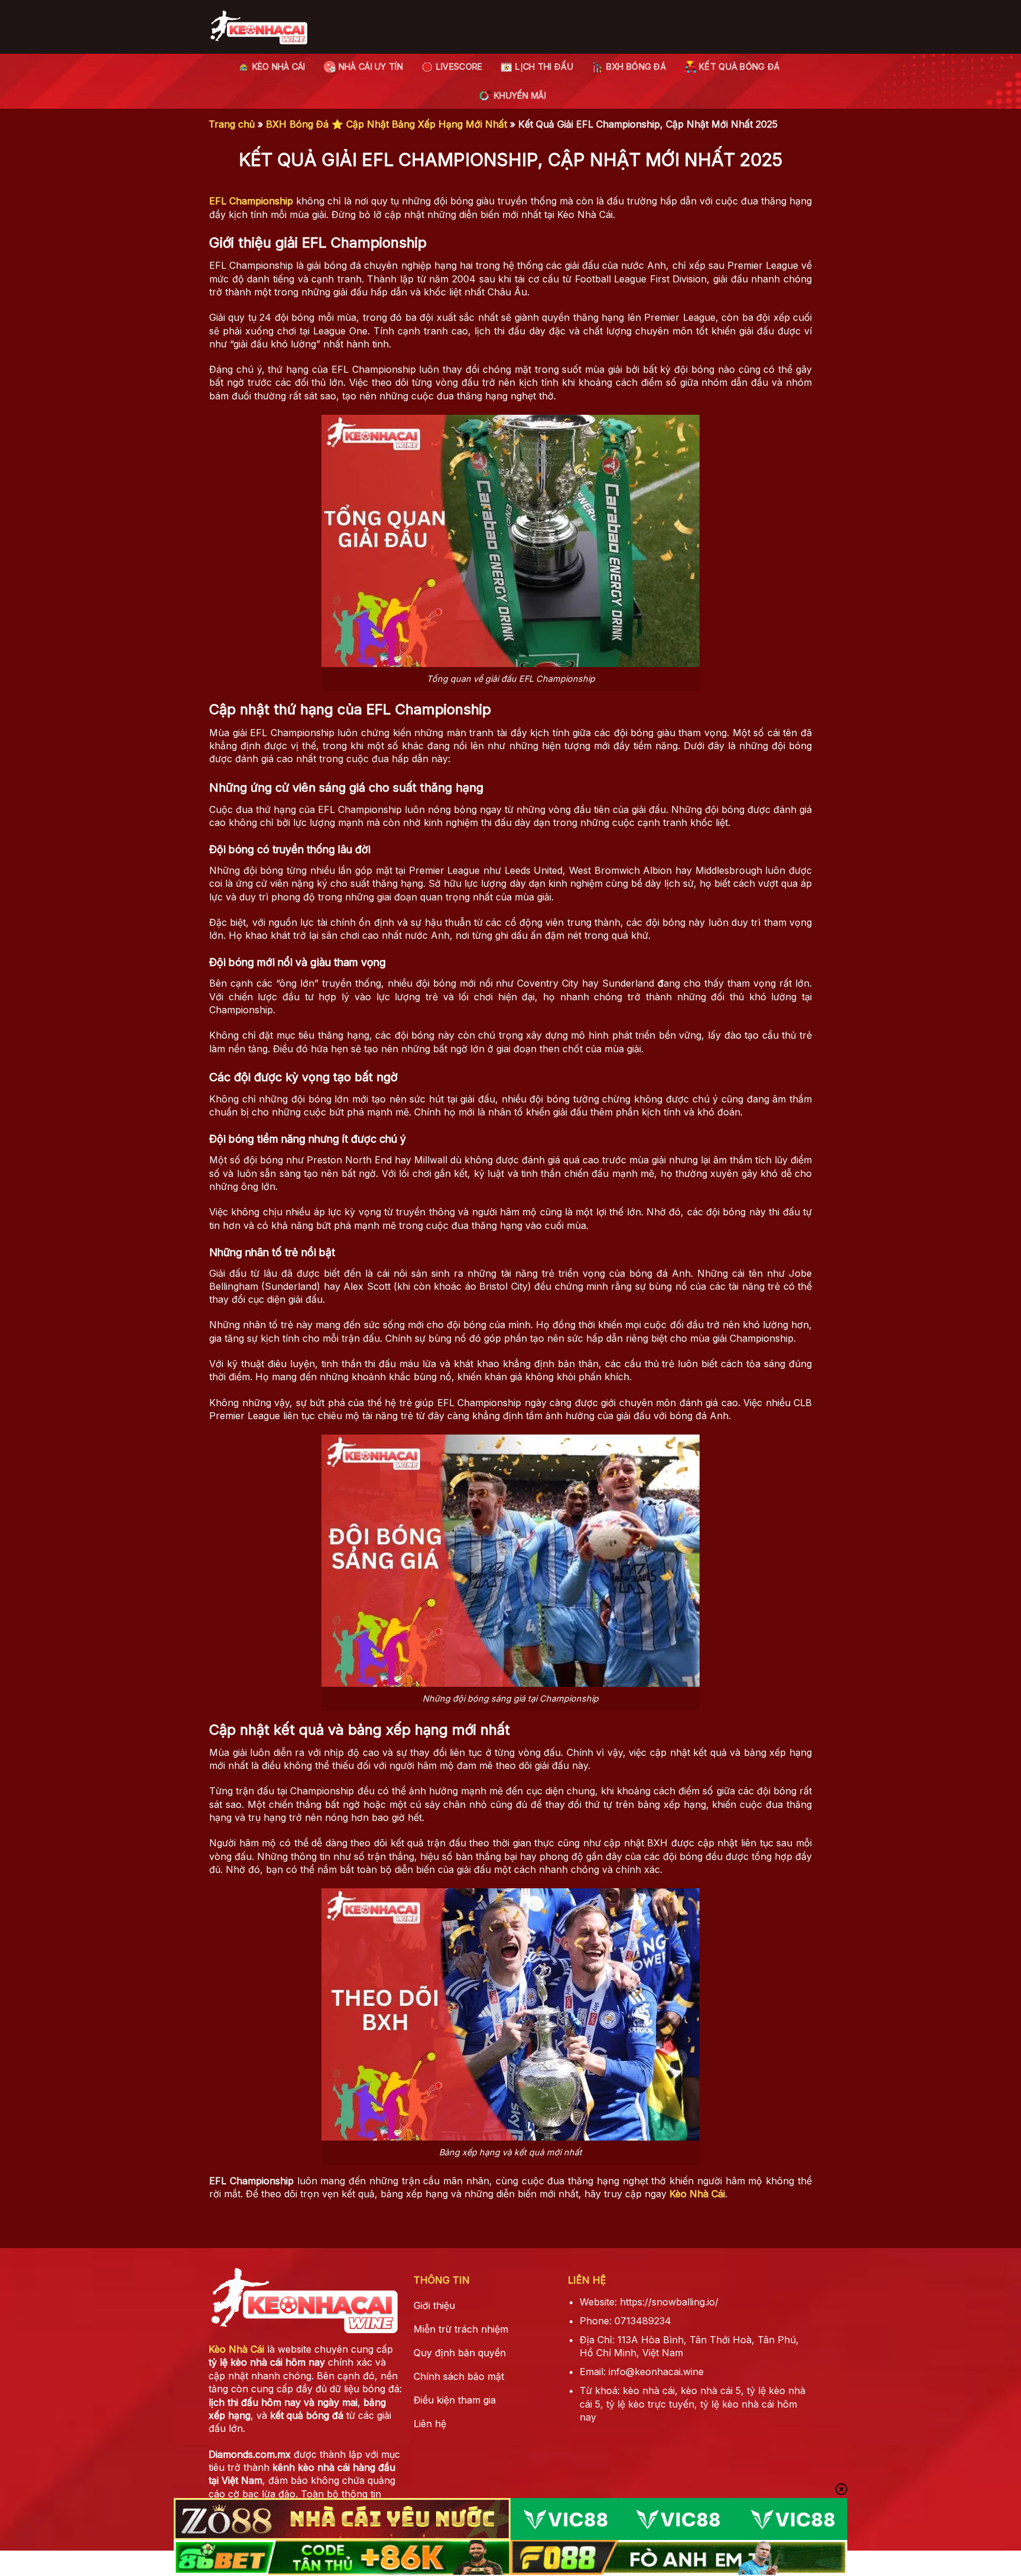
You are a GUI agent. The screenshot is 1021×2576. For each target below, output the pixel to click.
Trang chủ (232, 124)
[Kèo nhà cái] (258, 27)
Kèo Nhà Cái (279, 66)
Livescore (459, 66)
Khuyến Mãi (520, 95)
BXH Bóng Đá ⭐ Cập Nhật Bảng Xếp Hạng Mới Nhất (386, 124)
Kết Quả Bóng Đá (739, 66)
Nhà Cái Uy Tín (371, 66)
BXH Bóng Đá (636, 66)
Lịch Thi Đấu (544, 66)
